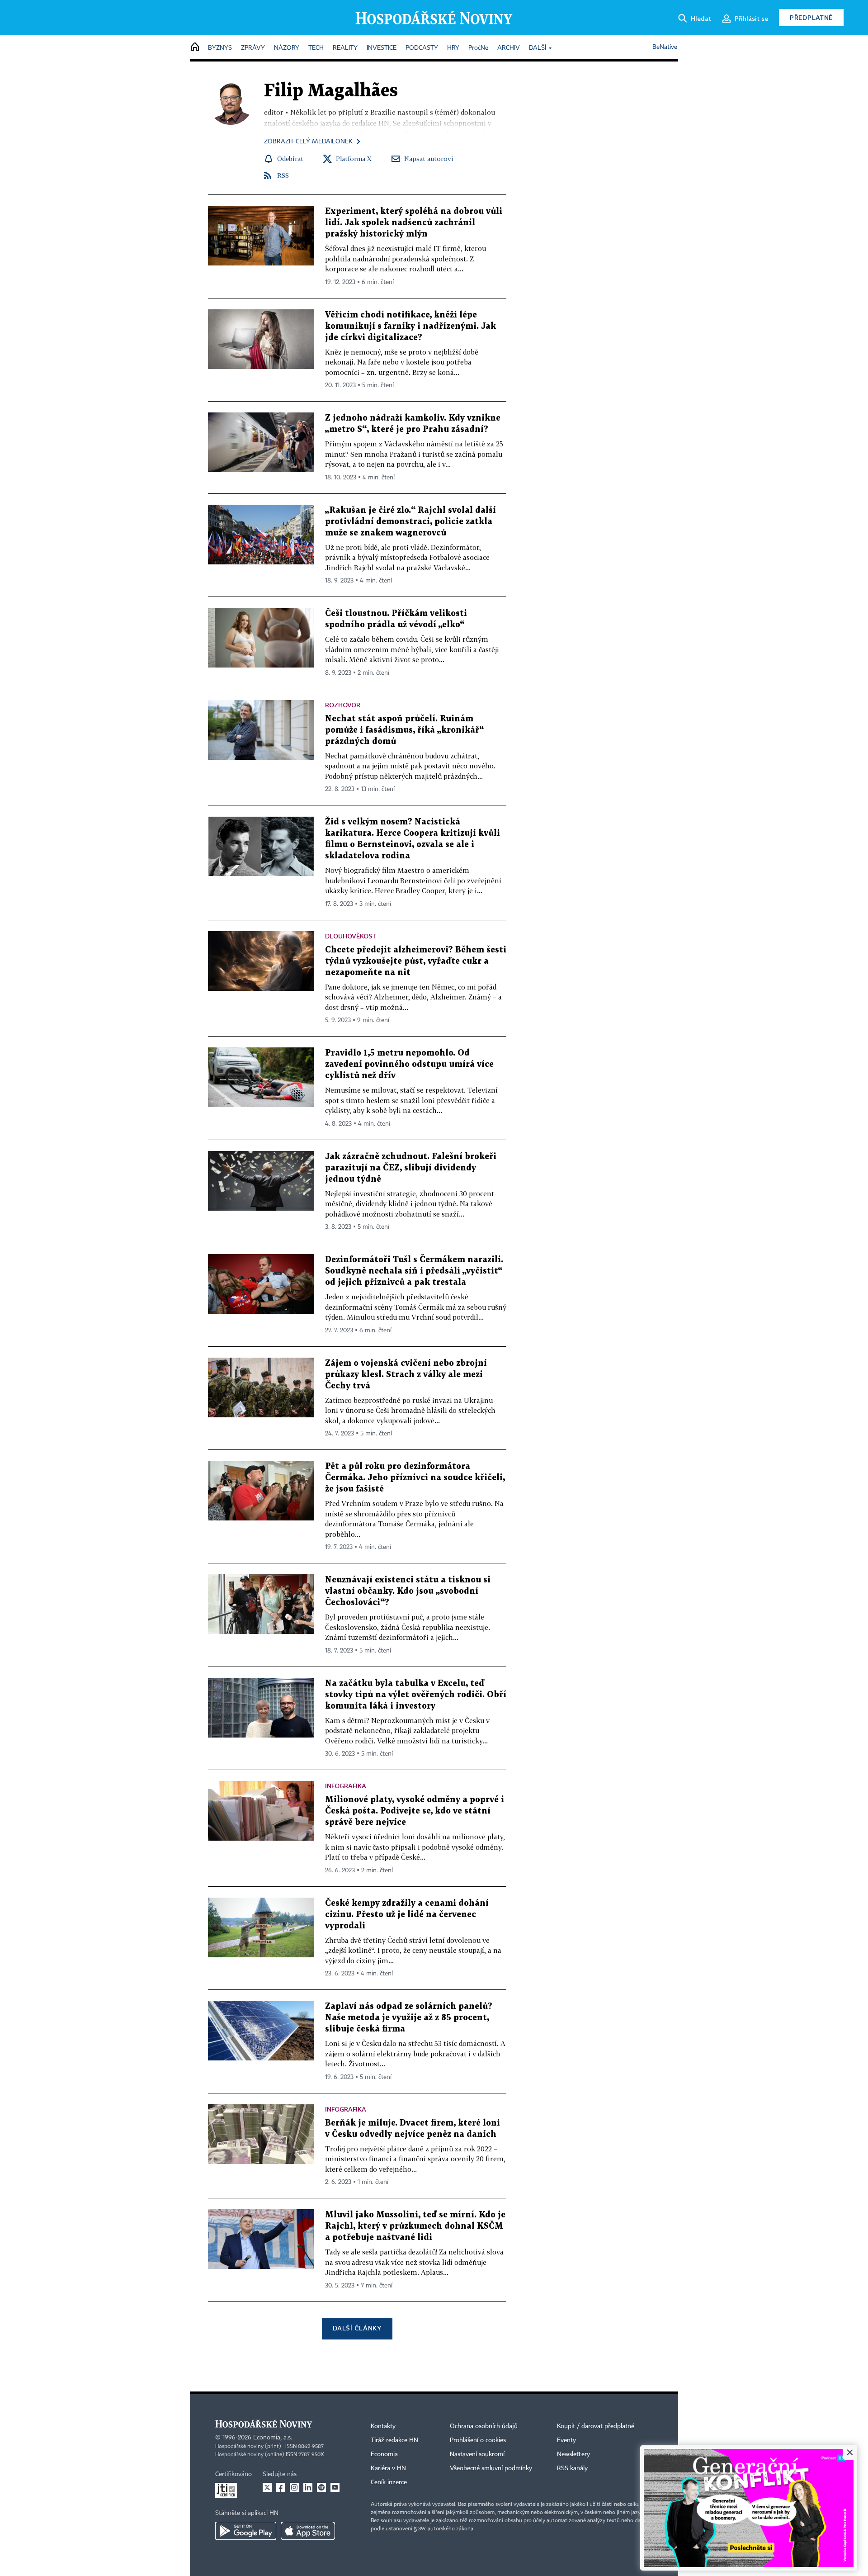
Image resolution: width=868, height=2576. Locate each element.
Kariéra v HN (388, 2468)
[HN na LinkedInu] (308, 2487)
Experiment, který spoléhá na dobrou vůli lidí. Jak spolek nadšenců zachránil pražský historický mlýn (414, 223)
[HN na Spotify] (321, 2487)
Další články (357, 2328)
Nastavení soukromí (477, 2454)
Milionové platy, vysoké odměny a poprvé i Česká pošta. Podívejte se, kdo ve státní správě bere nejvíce (415, 1811)
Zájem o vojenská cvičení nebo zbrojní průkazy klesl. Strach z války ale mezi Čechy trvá (406, 1375)
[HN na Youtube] (335, 2487)
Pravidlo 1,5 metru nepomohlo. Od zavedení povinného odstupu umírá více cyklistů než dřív (409, 1064)
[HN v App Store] (308, 2531)
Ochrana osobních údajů (484, 2426)
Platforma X (354, 159)
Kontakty (383, 2426)
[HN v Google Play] (246, 2531)
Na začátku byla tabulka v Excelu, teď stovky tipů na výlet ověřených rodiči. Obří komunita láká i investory (416, 1695)
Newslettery (573, 2454)
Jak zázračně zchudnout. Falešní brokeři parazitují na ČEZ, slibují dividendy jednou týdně (411, 1168)
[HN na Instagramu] (294, 2487)
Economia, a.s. (273, 2438)
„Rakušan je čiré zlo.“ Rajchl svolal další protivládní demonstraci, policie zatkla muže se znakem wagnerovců (410, 522)
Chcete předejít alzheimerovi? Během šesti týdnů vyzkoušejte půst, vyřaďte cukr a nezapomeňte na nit (416, 961)
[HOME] (195, 47)
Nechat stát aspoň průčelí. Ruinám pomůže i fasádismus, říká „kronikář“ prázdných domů (404, 730)
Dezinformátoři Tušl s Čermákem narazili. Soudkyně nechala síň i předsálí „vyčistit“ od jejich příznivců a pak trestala (414, 1271)
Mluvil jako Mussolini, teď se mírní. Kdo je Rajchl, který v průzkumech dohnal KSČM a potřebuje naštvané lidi (415, 2226)
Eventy (566, 2440)
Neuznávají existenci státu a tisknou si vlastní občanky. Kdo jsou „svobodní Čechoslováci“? (408, 1591)
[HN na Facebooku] (281, 2487)
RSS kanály (572, 2468)
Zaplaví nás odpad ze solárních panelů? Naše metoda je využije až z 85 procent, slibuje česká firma (409, 2018)
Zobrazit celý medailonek (308, 142)
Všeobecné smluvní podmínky (491, 2468)
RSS (283, 175)
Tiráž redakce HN (394, 2440)
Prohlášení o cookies (478, 2440)
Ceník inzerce (389, 2482)
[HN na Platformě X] (267, 2487)
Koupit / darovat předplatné (596, 2426)
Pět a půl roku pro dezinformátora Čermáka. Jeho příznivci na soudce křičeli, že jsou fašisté (415, 1478)
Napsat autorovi (429, 159)
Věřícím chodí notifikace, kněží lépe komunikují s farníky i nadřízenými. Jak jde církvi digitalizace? (410, 326)
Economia (384, 2454)
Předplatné (811, 17)
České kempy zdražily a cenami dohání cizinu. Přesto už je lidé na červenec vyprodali (407, 1915)
